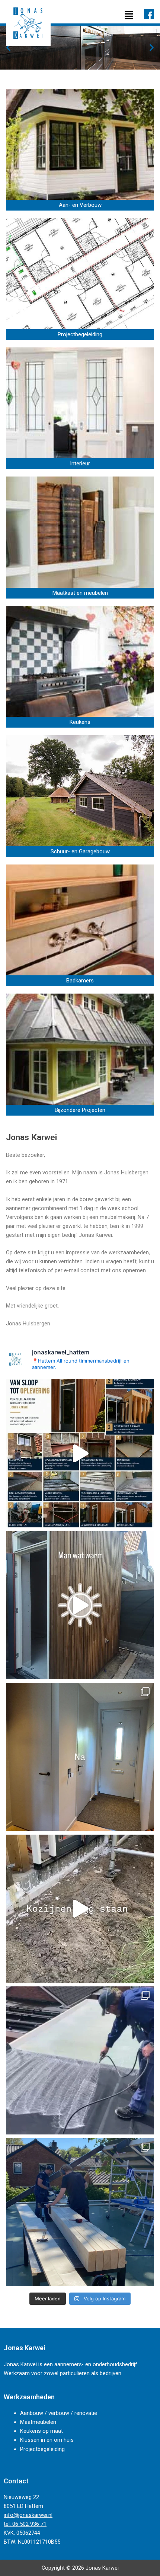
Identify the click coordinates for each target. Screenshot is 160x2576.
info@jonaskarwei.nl (28, 2515)
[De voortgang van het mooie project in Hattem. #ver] (80, 2212)
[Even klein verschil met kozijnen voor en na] (80, 1757)
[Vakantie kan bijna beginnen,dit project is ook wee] (80, 1453)
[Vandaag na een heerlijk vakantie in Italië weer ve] (80, 1909)
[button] (129, 15)
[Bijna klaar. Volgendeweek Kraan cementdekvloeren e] (80, 1605)
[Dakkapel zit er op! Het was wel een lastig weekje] (80, 2060)
